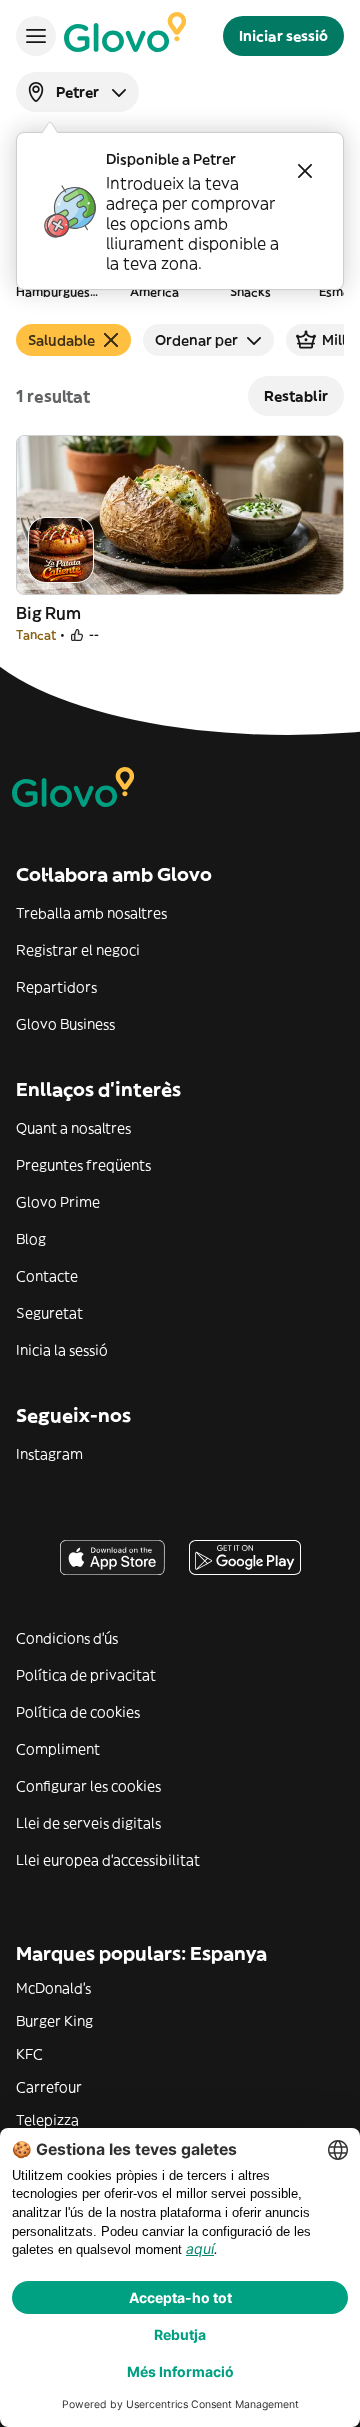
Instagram (49, 1454)
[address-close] (305, 171)
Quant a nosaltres (73, 1128)
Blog (31, 1239)
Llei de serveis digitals (88, 1823)
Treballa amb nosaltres (91, 913)
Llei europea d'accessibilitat (108, 1860)
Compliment (58, 1749)
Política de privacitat (86, 1675)
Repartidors (56, 987)
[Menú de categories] (36, 36)
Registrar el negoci (78, 950)
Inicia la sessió (62, 1350)
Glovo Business (65, 1024)
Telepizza (47, 2120)
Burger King (54, 2021)
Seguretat (49, 1313)
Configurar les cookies (88, 1786)
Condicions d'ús (67, 1638)
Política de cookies (78, 1712)
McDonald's (53, 1988)
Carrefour (49, 2087)
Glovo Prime (58, 1202)
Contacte (47, 1276)
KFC (29, 2054)
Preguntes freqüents (83, 1165)
